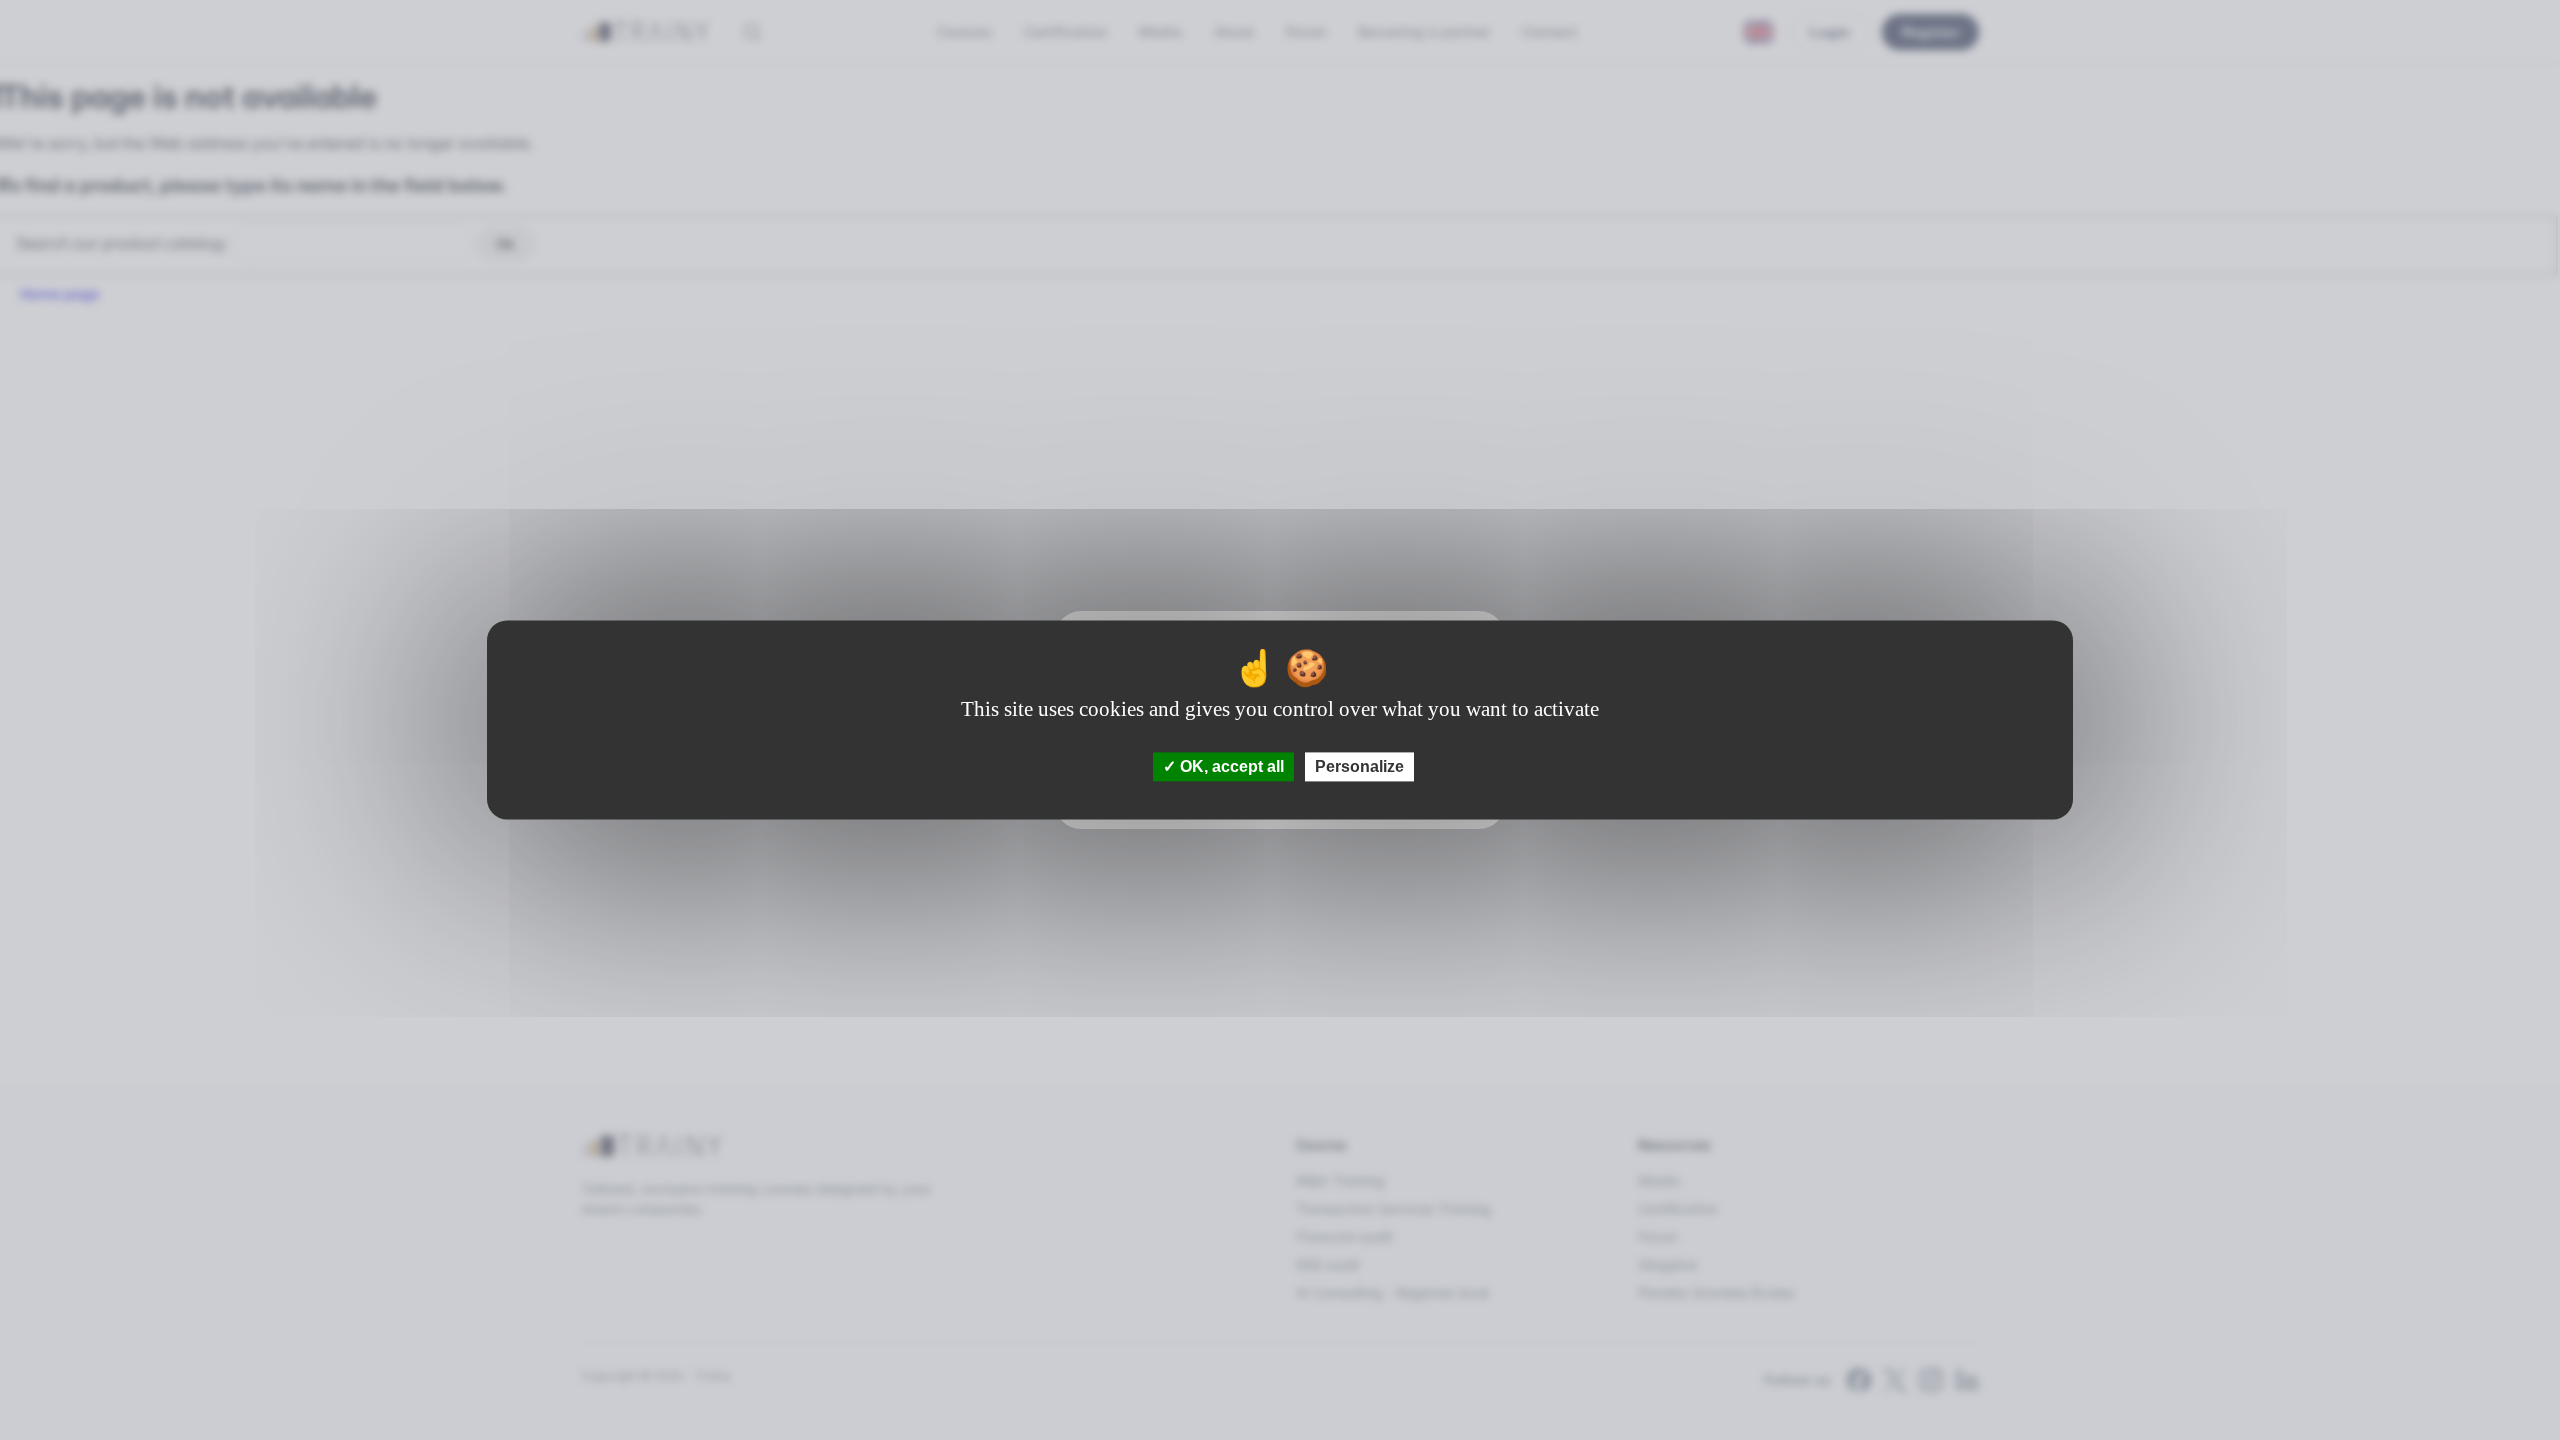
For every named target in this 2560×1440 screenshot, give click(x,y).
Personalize (1359, 766)
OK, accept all (1230, 766)
